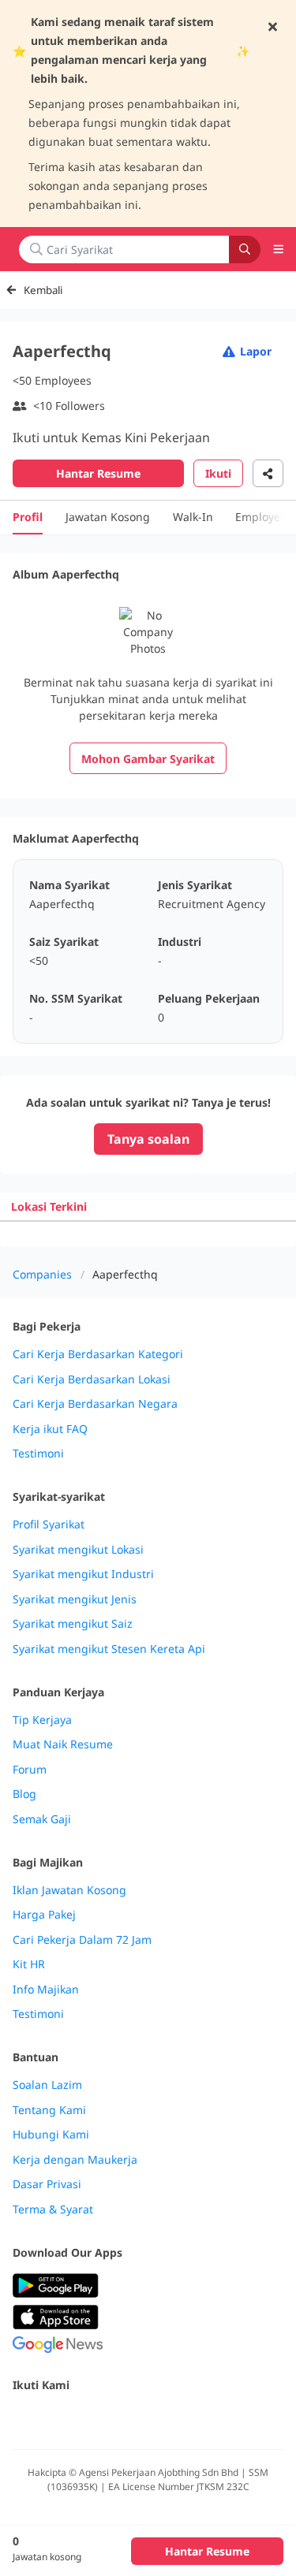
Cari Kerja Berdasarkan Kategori (98, 1354)
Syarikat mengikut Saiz (73, 1624)
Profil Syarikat (49, 1524)
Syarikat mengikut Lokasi (78, 1550)
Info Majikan (46, 1990)
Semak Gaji (42, 1819)
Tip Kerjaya (42, 1720)
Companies (42, 1274)
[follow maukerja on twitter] (57, 2419)
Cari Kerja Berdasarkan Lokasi (92, 1379)
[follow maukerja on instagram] (126, 2419)
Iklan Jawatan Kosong (69, 1890)
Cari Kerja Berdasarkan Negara (95, 1404)
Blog (24, 1794)
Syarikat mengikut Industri (83, 1574)
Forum (30, 1770)
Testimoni (38, 1454)
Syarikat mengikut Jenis (75, 1599)
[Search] (245, 249)
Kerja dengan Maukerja (75, 2160)
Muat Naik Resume (63, 1744)
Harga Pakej (44, 1915)
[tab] (49, 1206)
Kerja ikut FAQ (50, 1429)
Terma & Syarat (53, 2209)
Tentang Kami (49, 2110)
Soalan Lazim (47, 2085)
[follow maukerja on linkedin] (161, 2419)
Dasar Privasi (47, 2184)
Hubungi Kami (51, 2135)
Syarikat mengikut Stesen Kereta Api (109, 1649)
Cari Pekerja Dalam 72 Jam (82, 1940)
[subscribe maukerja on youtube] (92, 2419)
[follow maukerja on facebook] (22, 2419)
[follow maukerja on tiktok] (196, 2419)
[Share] (268, 473)
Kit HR (29, 1964)
